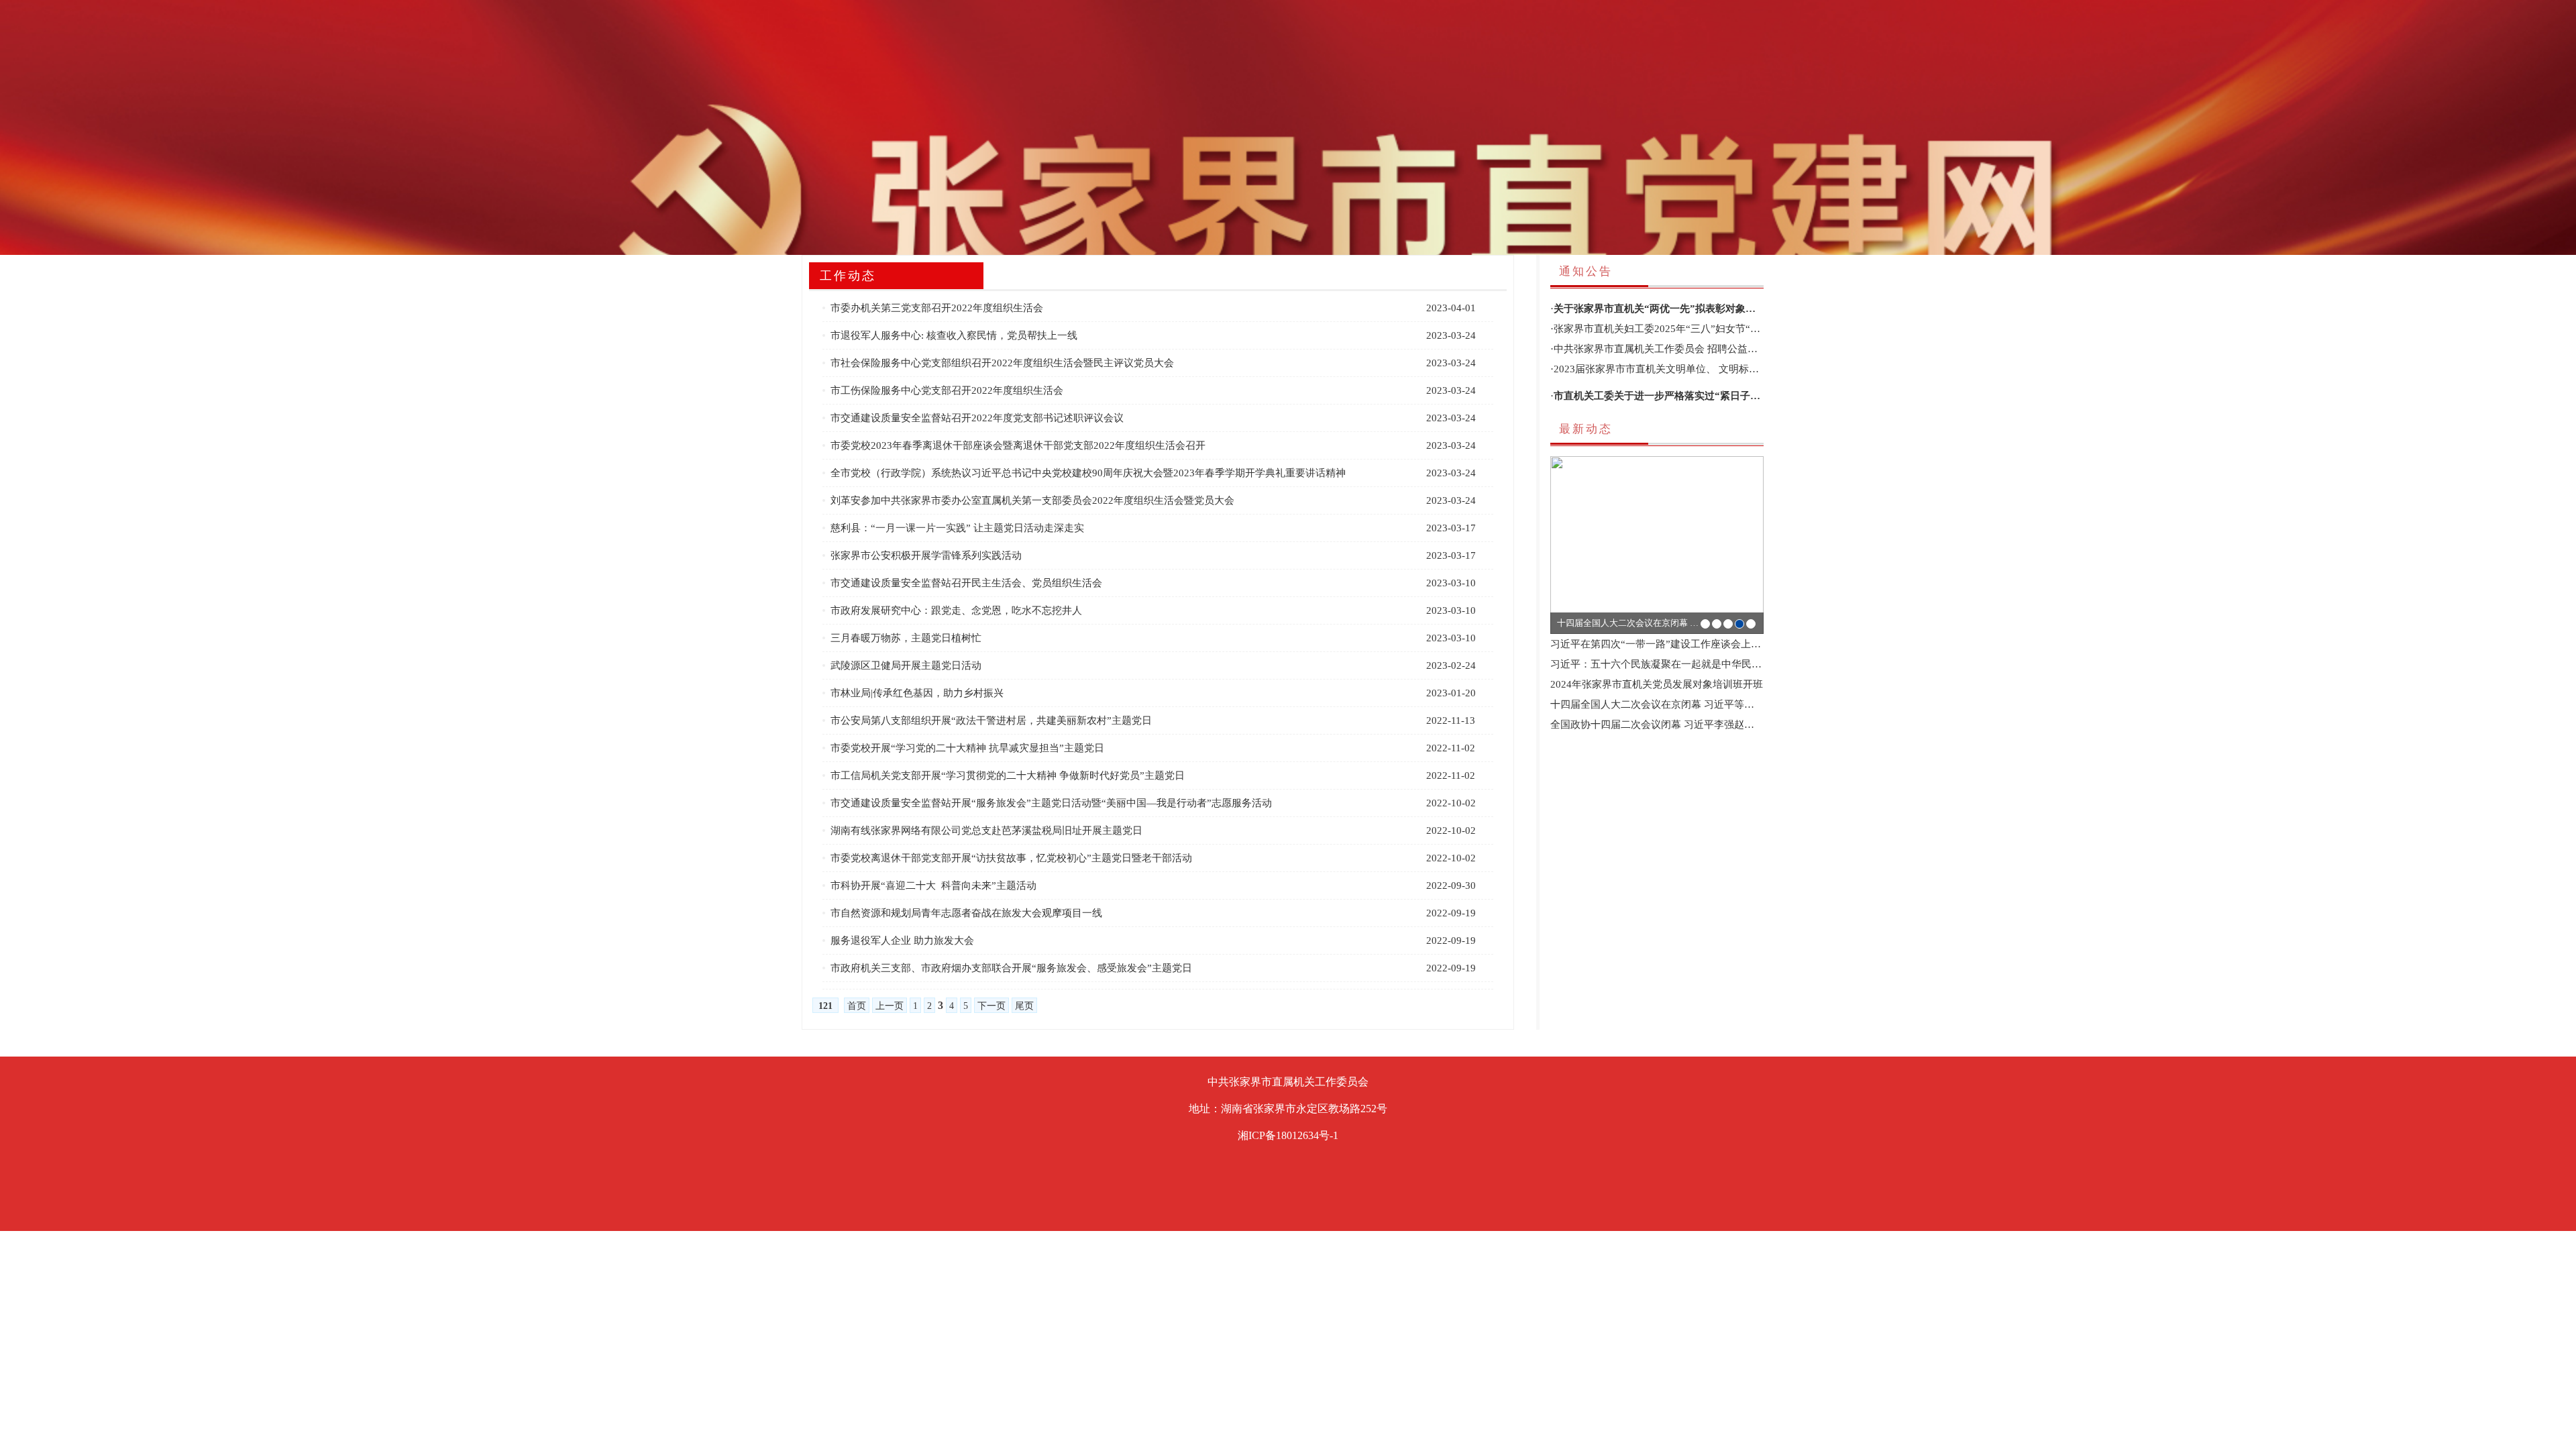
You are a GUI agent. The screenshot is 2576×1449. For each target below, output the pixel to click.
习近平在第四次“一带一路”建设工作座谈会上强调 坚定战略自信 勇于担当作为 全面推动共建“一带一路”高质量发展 (1657, 644)
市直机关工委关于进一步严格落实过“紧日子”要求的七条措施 (1659, 396)
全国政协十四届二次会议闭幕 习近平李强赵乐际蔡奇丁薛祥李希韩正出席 (1657, 724)
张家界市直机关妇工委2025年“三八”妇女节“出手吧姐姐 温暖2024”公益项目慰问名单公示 (1659, 329)
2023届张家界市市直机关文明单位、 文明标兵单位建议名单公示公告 (1659, 369)
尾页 (1024, 1006)
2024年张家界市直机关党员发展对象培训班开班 (1657, 684)
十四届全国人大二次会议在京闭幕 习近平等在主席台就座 (1657, 704)
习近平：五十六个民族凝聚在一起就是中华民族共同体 (1657, 664)
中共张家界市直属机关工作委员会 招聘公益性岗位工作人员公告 (1659, 349)
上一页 (890, 1006)
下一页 (991, 1006)
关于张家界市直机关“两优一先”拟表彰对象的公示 (1659, 309)
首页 (857, 1006)
